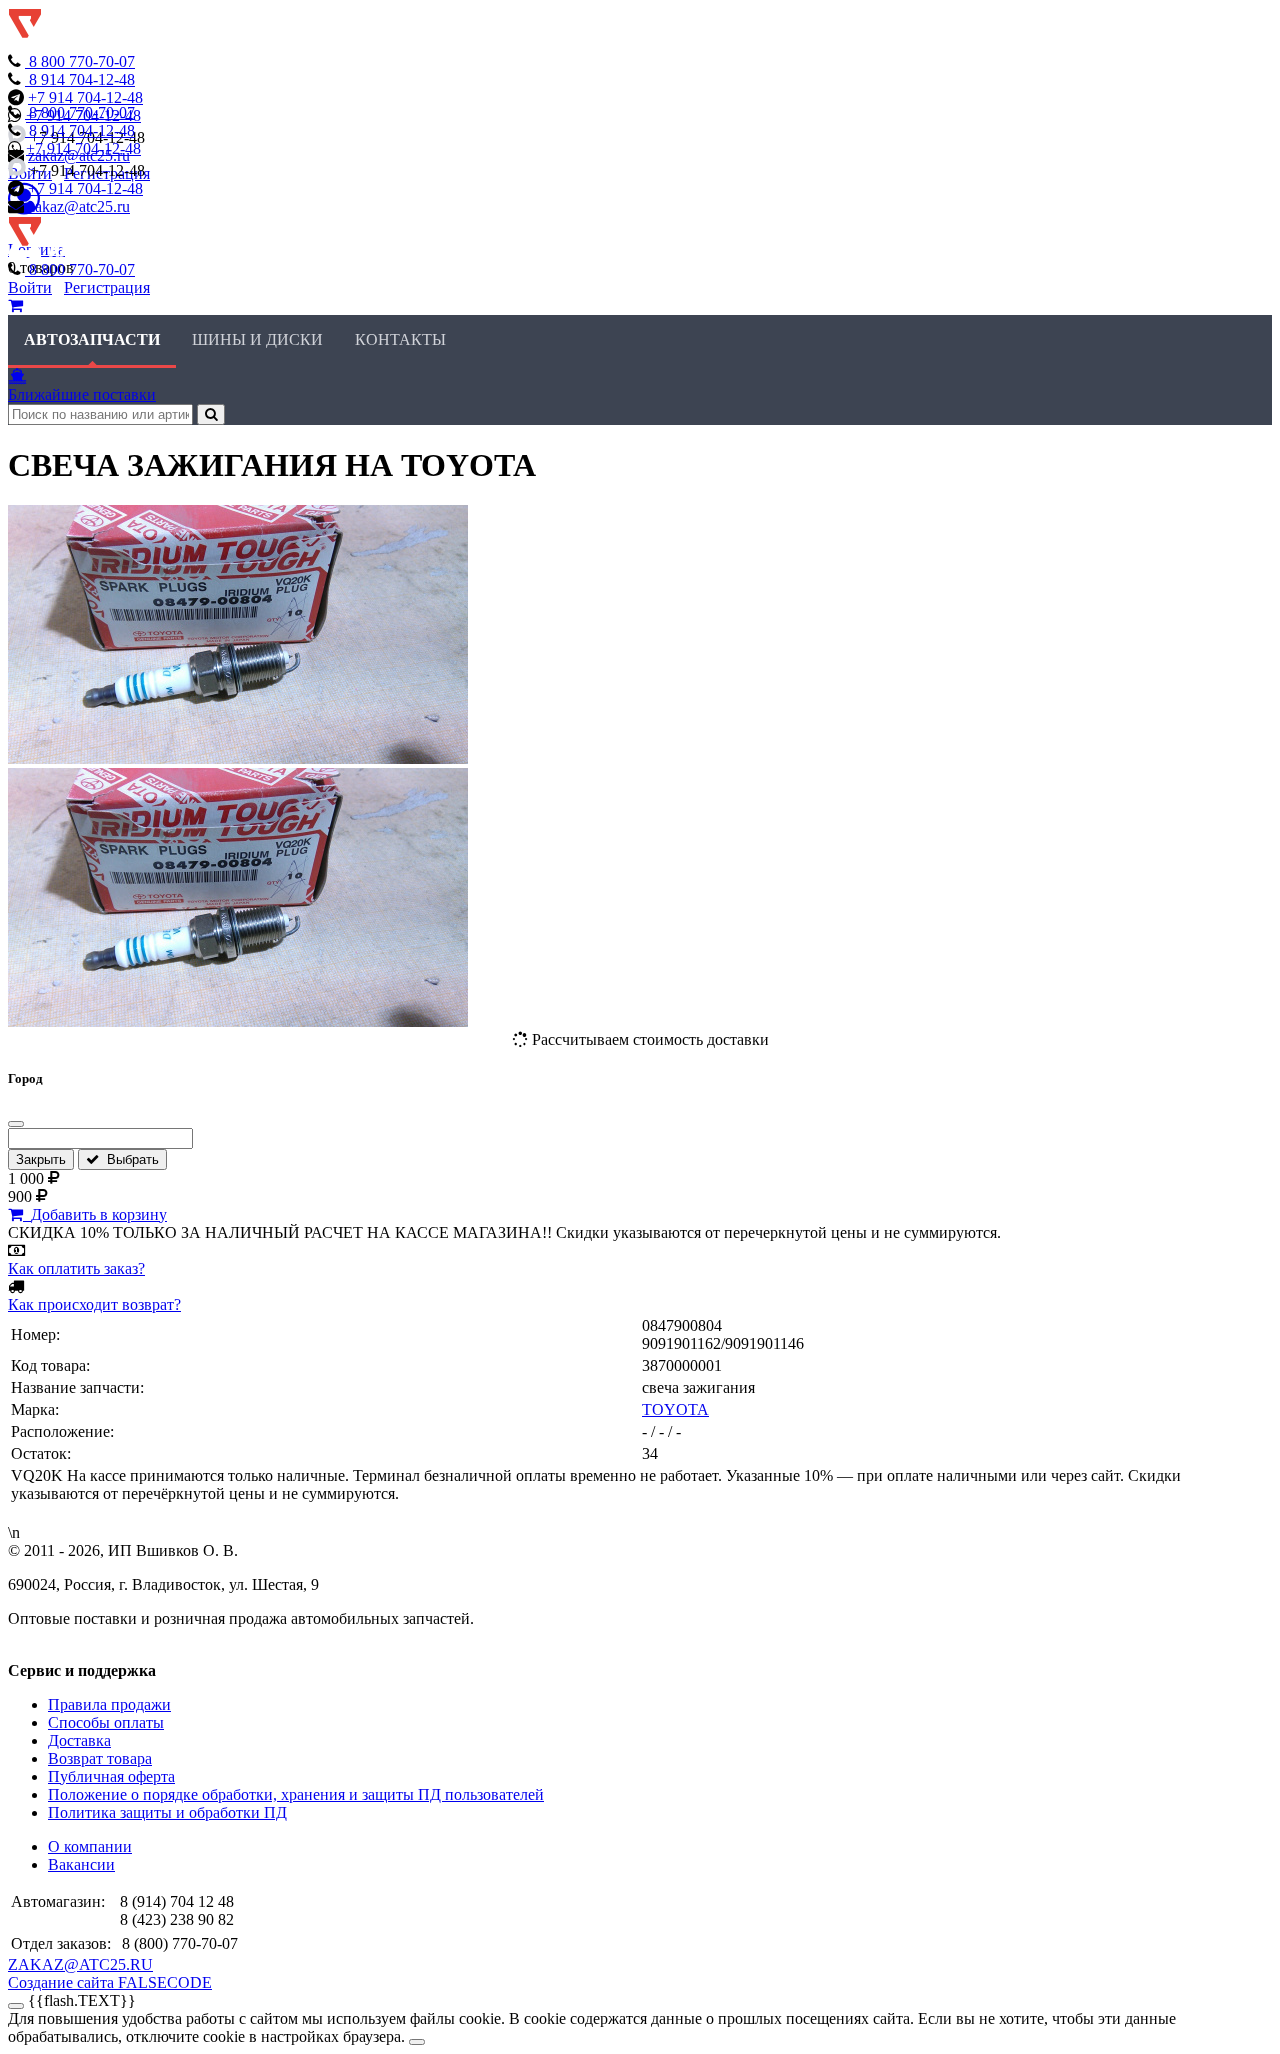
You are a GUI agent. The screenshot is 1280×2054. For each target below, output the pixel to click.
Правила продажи (109, 1704)
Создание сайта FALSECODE (110, 1982)
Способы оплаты (106, 1722)
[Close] (417, 2042)
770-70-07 (82, 61)
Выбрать (129, 1159)
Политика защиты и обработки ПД (167, 1812)
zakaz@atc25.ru (79, 206)
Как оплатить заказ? (76, 1268)
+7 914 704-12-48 (85, 97)
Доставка (79, 1740)
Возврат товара (100, 1758)
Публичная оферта (111, 1776)
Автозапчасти (92, 339)
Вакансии (81, 1864)
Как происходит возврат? (94, 1304)
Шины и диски (257, 339)
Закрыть (41, 1159)
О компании (90, 1846)
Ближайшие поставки (82, 394)
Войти (30, 287)
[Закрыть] (16, 1124)
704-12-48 (82, 79)
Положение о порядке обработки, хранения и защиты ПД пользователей (296, 1794)
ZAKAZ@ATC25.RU (80, 1964)
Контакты (400, 339)
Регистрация (107, 287)
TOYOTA (675, 1409)
